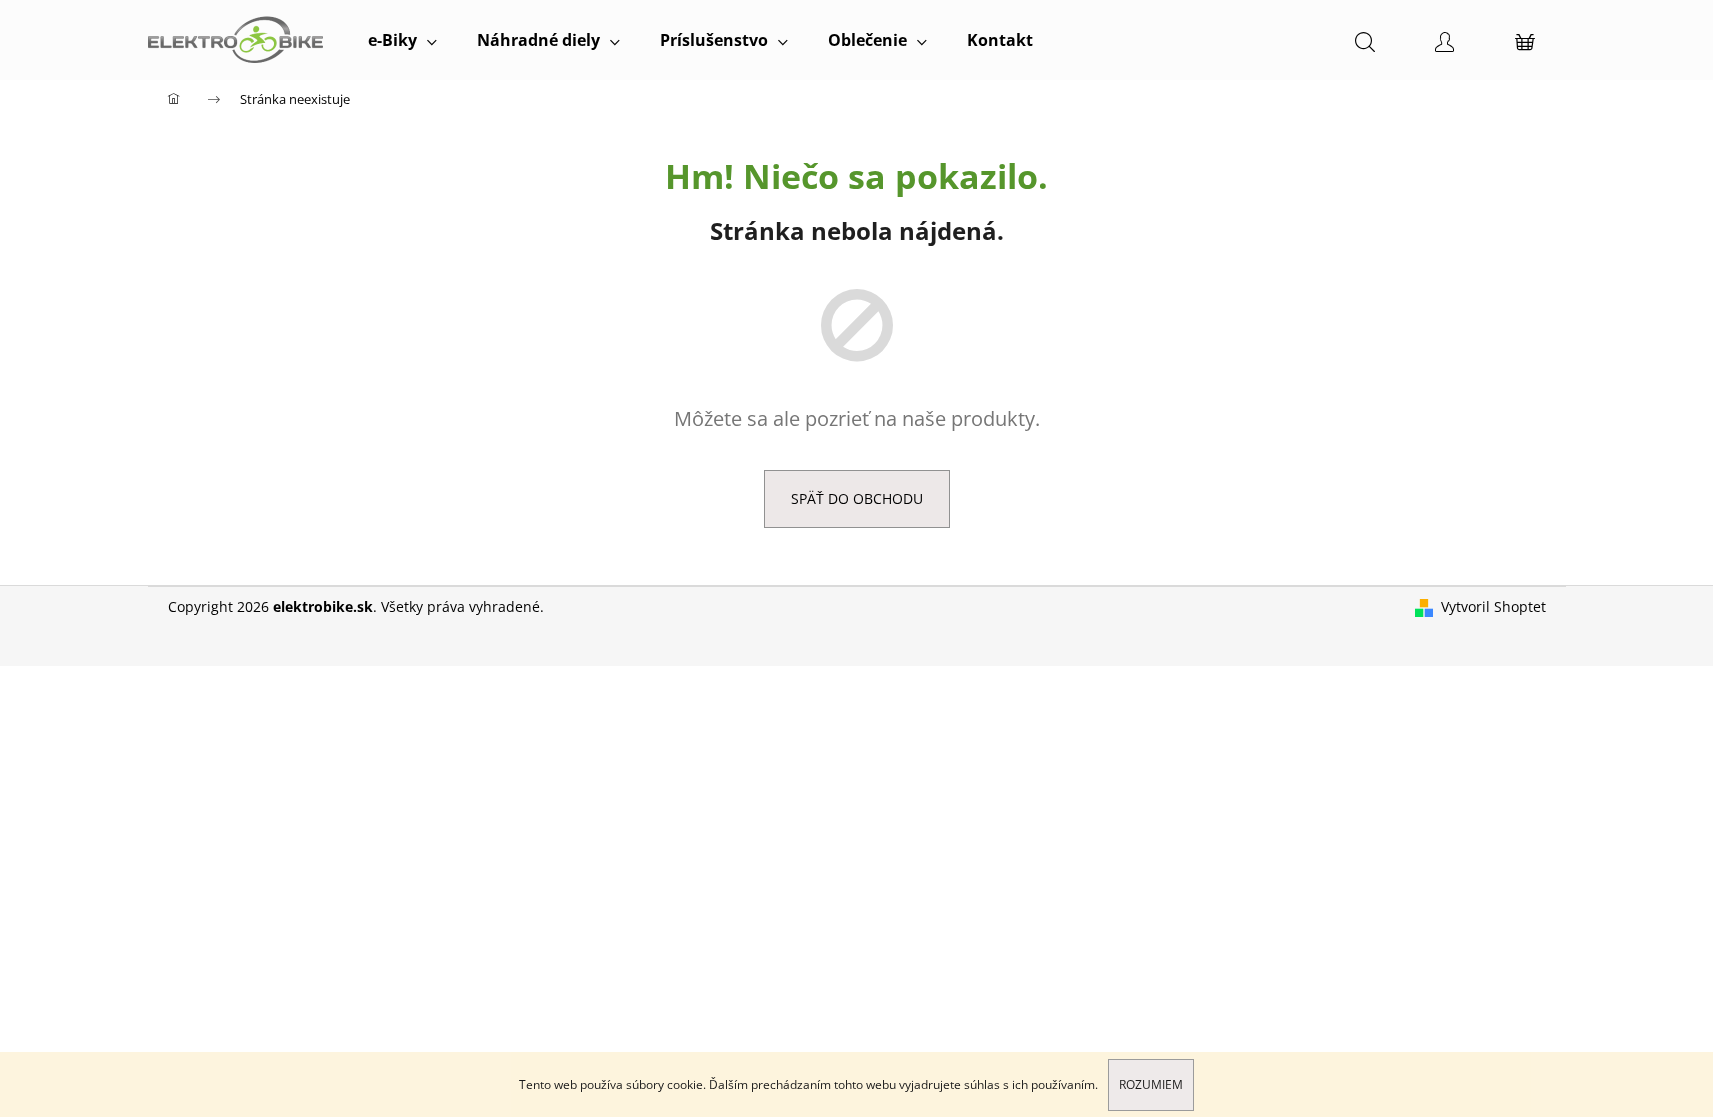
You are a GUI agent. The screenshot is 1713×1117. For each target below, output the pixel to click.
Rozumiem (1151, 1084)
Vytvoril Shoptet (1493, 606)
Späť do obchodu (857, 498)
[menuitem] (402, 40)
